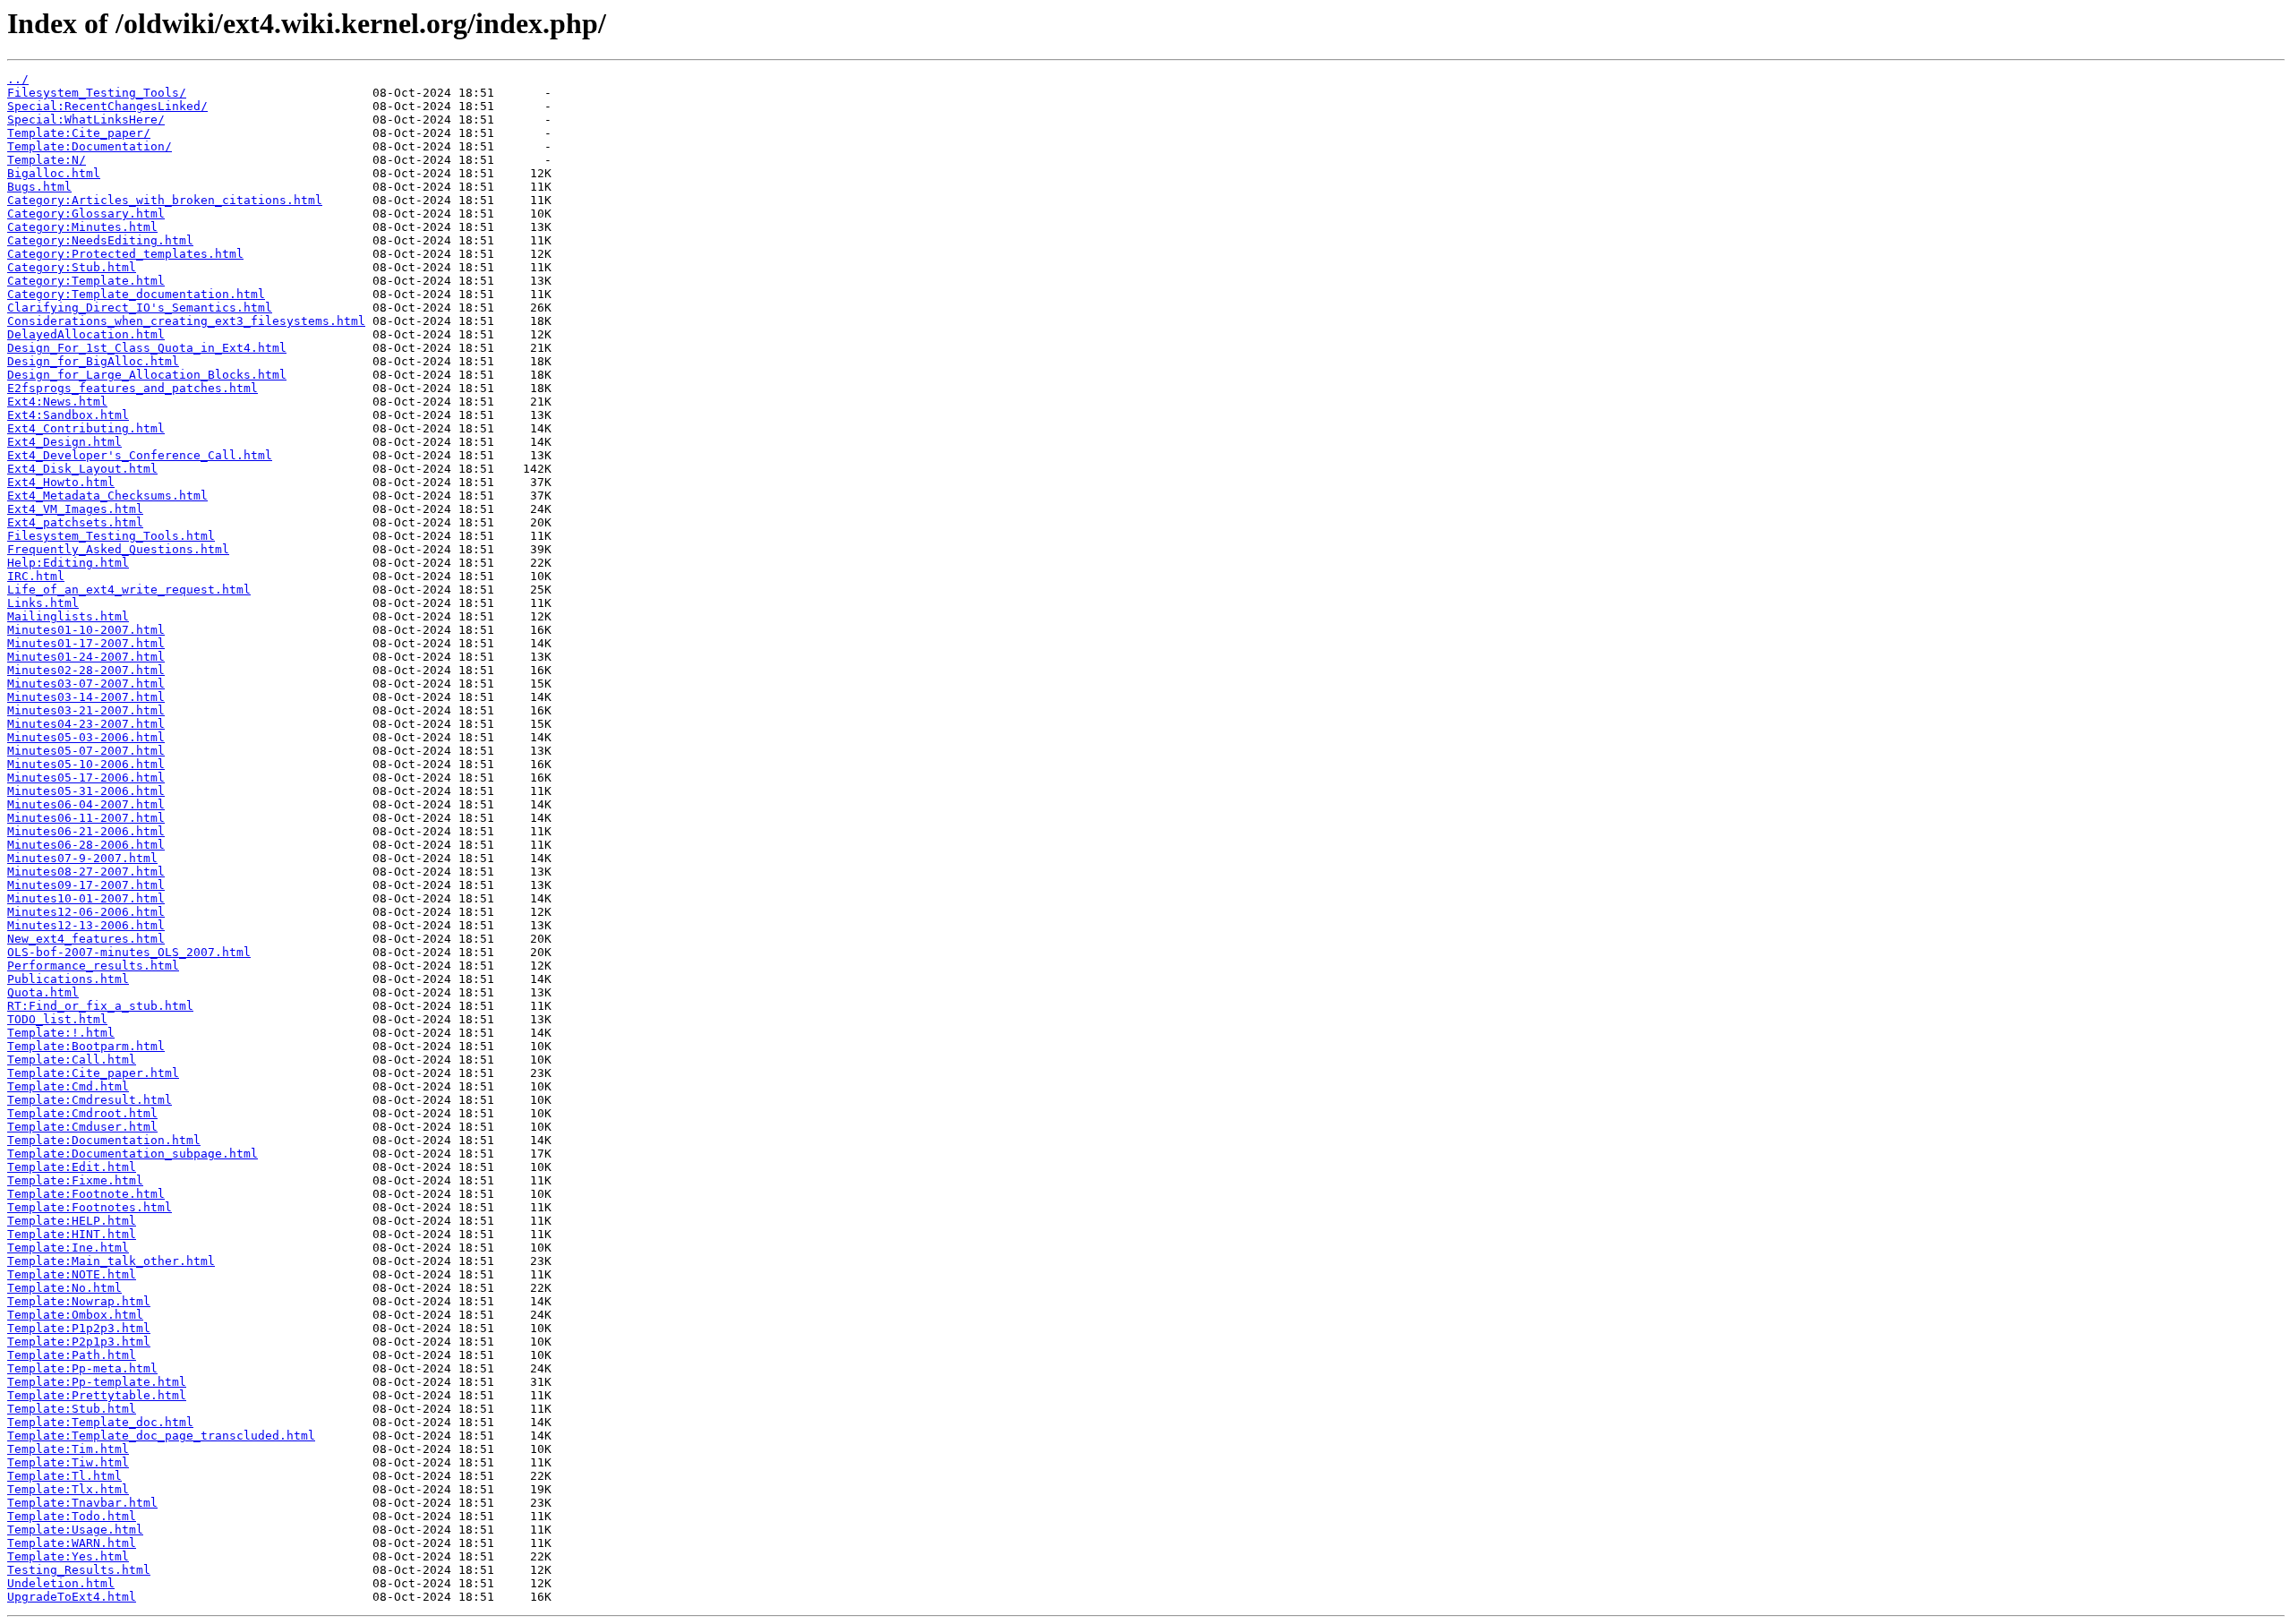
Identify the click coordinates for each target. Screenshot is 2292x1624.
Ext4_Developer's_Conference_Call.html (140, 455)
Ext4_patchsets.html (75, 522)
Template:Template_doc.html (100, 1422)
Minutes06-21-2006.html (86, 831)
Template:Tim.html (68, 1449)
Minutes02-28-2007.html (86, 670)
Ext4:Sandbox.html (68, 415)
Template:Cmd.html (68, 1086)
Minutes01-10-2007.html (86, 630)
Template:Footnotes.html (90, 1207)
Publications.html (68, 979)
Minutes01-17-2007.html (86, 643)
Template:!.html (61, 1033)
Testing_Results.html (79, 1570)
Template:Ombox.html (75, 1315)
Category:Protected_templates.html (125, 254)
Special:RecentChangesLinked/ (107, 106)
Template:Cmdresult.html (90, 1100)
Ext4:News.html (57, 402)
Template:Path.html (72, 1355)
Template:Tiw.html (68, 1462)
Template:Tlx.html (68, 1489)
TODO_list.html (57, 1019)
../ (18, 79)
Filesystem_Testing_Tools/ (97, 93)
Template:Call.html (72, 1060)
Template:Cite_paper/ (79, 133)
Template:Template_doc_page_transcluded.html (161, 1436)
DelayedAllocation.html (86, 334)
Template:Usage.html (75, 1530)
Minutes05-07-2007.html (86, 751)
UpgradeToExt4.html (72, 1597)
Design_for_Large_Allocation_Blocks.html (147, 375)
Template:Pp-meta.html (82, 1368)
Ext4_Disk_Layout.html (82, 469)
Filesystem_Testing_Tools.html (111, 536)
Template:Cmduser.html (82, 1127)
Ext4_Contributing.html (86, 428)
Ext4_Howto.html (61, 482)
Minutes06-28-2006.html (86, 845)
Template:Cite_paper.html (93, 1073)
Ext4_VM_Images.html (75, 509)
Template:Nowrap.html (79, 1301)
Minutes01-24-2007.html (86, 657)
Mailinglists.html (68, 616)
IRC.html (36, 576)
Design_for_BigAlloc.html (93, 361)
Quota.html (43, 992)
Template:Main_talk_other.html (111, 1261)
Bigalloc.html (54, 173)
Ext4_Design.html (64, 442)
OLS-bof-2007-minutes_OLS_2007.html (129, 952)
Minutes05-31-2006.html (86, 791)
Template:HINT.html (72, 1234)
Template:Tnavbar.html (82, 1503)
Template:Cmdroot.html (82, 1113)
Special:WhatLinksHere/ (86, 120)
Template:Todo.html (72, 1516)
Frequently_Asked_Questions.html (118, 549)
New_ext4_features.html (86, 939)
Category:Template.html (86, 281)
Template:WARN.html (72, 1543)
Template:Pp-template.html (97, 1382)
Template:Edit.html (72, 1167)
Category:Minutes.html (82, 227)
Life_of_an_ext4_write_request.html (129, 590)
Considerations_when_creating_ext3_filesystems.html (186, 321)
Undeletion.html (61, 1583)
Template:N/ (47, 160)
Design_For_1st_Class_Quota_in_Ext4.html (147, 348)
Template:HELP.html (72, 1221)
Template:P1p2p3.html (79, 1328)
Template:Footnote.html (86, 1194)
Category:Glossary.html (86, 214)
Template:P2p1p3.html (79, 1342)
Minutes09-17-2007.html (86, 885)
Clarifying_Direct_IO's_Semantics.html (140, 308)
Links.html (43, 603)
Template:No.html (64, 1288)
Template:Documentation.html (104, 1140)
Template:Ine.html (68, 1248)
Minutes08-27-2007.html (86, 872)
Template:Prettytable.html (97, 1395)
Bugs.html (39, 187)
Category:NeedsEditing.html (100, 240)
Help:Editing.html (68, 563)
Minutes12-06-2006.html (86, 912)
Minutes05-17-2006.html (86, 778)
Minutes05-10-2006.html (86, 764)
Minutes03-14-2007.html (86, 697)
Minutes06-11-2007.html (86, 818)
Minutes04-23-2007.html (86, 724)
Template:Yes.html (68, 1556)
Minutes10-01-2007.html (86, 898)
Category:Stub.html (72, 267)
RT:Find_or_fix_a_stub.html (100, 1006)
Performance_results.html (93, 966)
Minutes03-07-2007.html (86, 684)
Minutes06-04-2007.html (86, 804)
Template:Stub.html (72, 1409)
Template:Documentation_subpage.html (133, 1154)
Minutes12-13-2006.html (86, 925)
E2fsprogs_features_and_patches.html (133, 388)
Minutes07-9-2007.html (82, 858)
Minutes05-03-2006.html (86, 737)
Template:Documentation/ (90, 146)
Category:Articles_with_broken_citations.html (165, 200)
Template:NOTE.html (72, 1274)
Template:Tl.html (64, 1476)
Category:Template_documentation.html (136, 294)
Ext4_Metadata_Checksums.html (107, 496)
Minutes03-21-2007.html (86, 710)
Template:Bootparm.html (86, 1046)
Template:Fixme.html (75, 1180)
